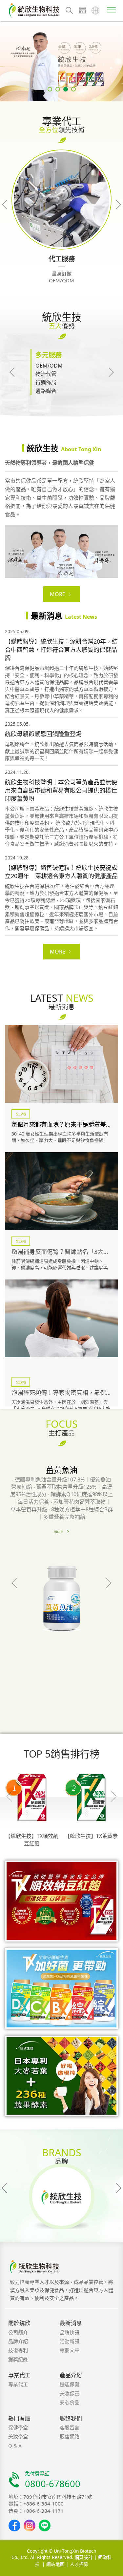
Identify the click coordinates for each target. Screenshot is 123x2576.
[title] (61, 1318)
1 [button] (50, 89)
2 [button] (58, 89)
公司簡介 (18, 2332)
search (69, 10)
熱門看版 (19, 2418)
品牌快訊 (70, 2332)
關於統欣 (19, 2323)
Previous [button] (7, 205)
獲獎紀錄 (18, 2359)
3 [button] (66, 89)
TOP (112, 2571)
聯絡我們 (71, 2418)
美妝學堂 (18, 2436)
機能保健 (70, 2384)
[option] (61, 61)
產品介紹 (71, 2375)
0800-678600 (53, 2484)
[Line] (45, 2526)
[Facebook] (14, 2526)
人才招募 (79, 2564)
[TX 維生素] (61, 1989)
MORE (58, 594)
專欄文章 (70, 2350)
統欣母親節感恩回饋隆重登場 (43, 734)
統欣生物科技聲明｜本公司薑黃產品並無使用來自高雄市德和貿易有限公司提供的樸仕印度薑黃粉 (61, 790)
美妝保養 (70, 2393)
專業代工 (19, 2375)
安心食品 (70, 2402)
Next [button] (116, 205)
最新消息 (71, 2323)
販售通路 (70, 2436)
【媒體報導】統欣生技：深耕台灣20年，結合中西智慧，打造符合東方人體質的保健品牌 (61, 650)
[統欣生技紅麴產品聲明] (61, 61)
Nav (112, 10)
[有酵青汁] (61, 2076)
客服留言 (70, 2427)
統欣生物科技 (34, 10)
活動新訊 (70, 2341)
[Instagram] (30, 2526)
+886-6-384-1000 (43, 2504)
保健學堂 (18, 2427)
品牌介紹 (18, 2341)
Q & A (15, 2445)
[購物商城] (82, 10)
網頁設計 (84, 2557)
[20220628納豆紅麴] (61, 1901)
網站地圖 (55, 2564)
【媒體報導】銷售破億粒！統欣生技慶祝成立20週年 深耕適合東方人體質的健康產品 (61, 872)
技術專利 (18, 2350)
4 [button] (73, 89)
